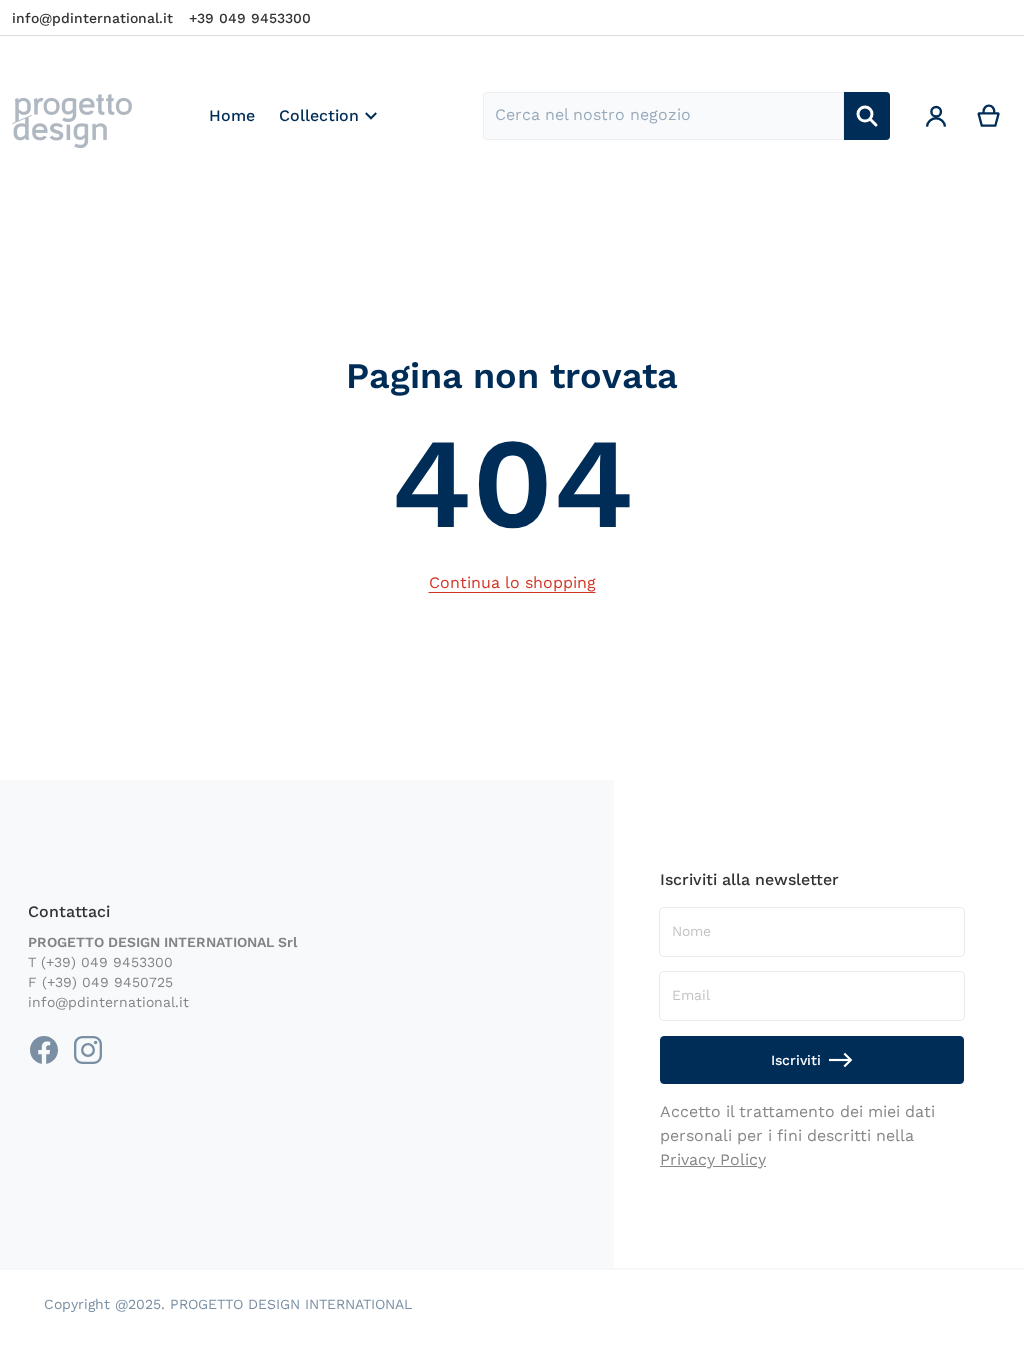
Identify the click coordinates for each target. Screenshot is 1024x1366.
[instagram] (88, 1050)
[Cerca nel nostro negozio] (867, 116)
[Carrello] (989, 116)
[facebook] (44, 1050)
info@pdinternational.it (92, 18)
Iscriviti (796, 1060)
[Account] (936, 116)
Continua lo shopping (512, 582)
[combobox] (663, 116)
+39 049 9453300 (250, 18)
